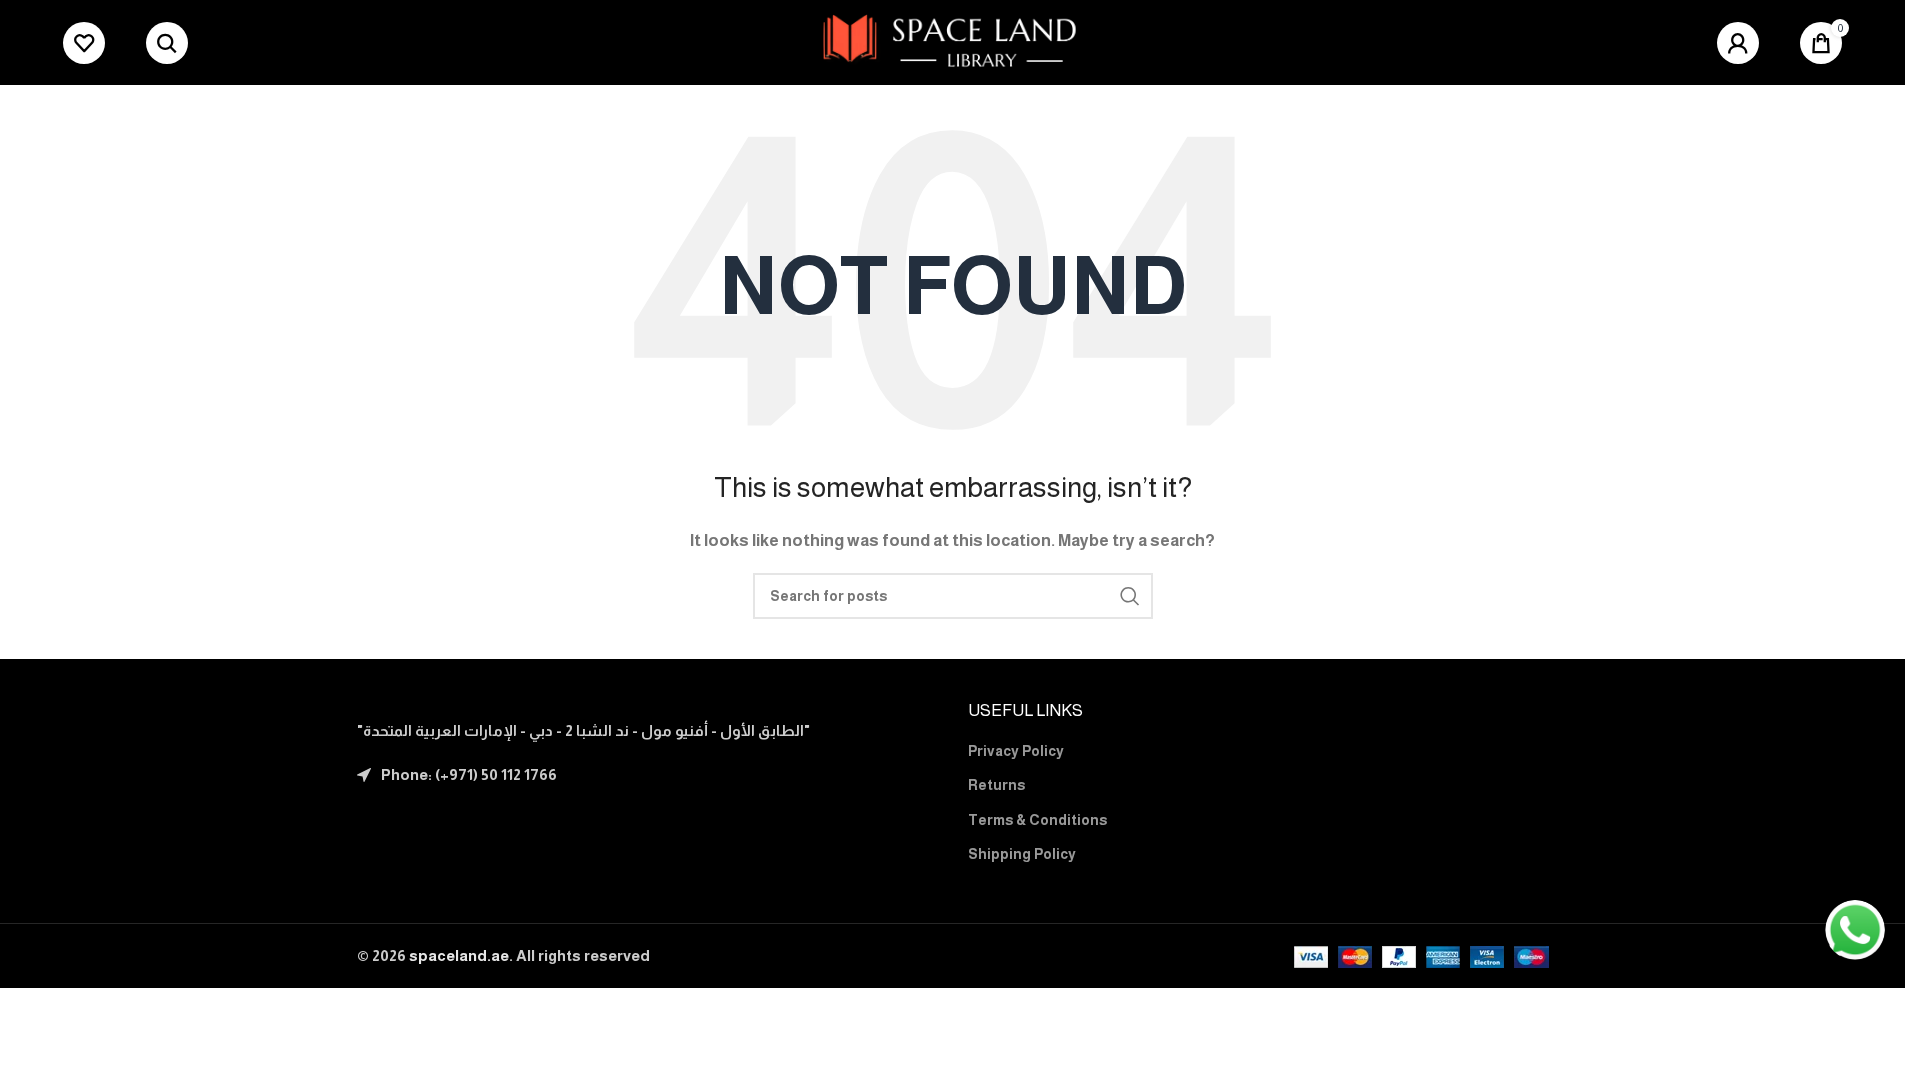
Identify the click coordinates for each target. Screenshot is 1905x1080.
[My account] (1738, 43)
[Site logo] (952, 40)
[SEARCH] (1130, 596)
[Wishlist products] (84, 43)
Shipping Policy (1022, 854)
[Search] (167, 43)
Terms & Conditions (1037, 820)
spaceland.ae (459, 955)
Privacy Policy (1016, 751)
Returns (996, 785)
